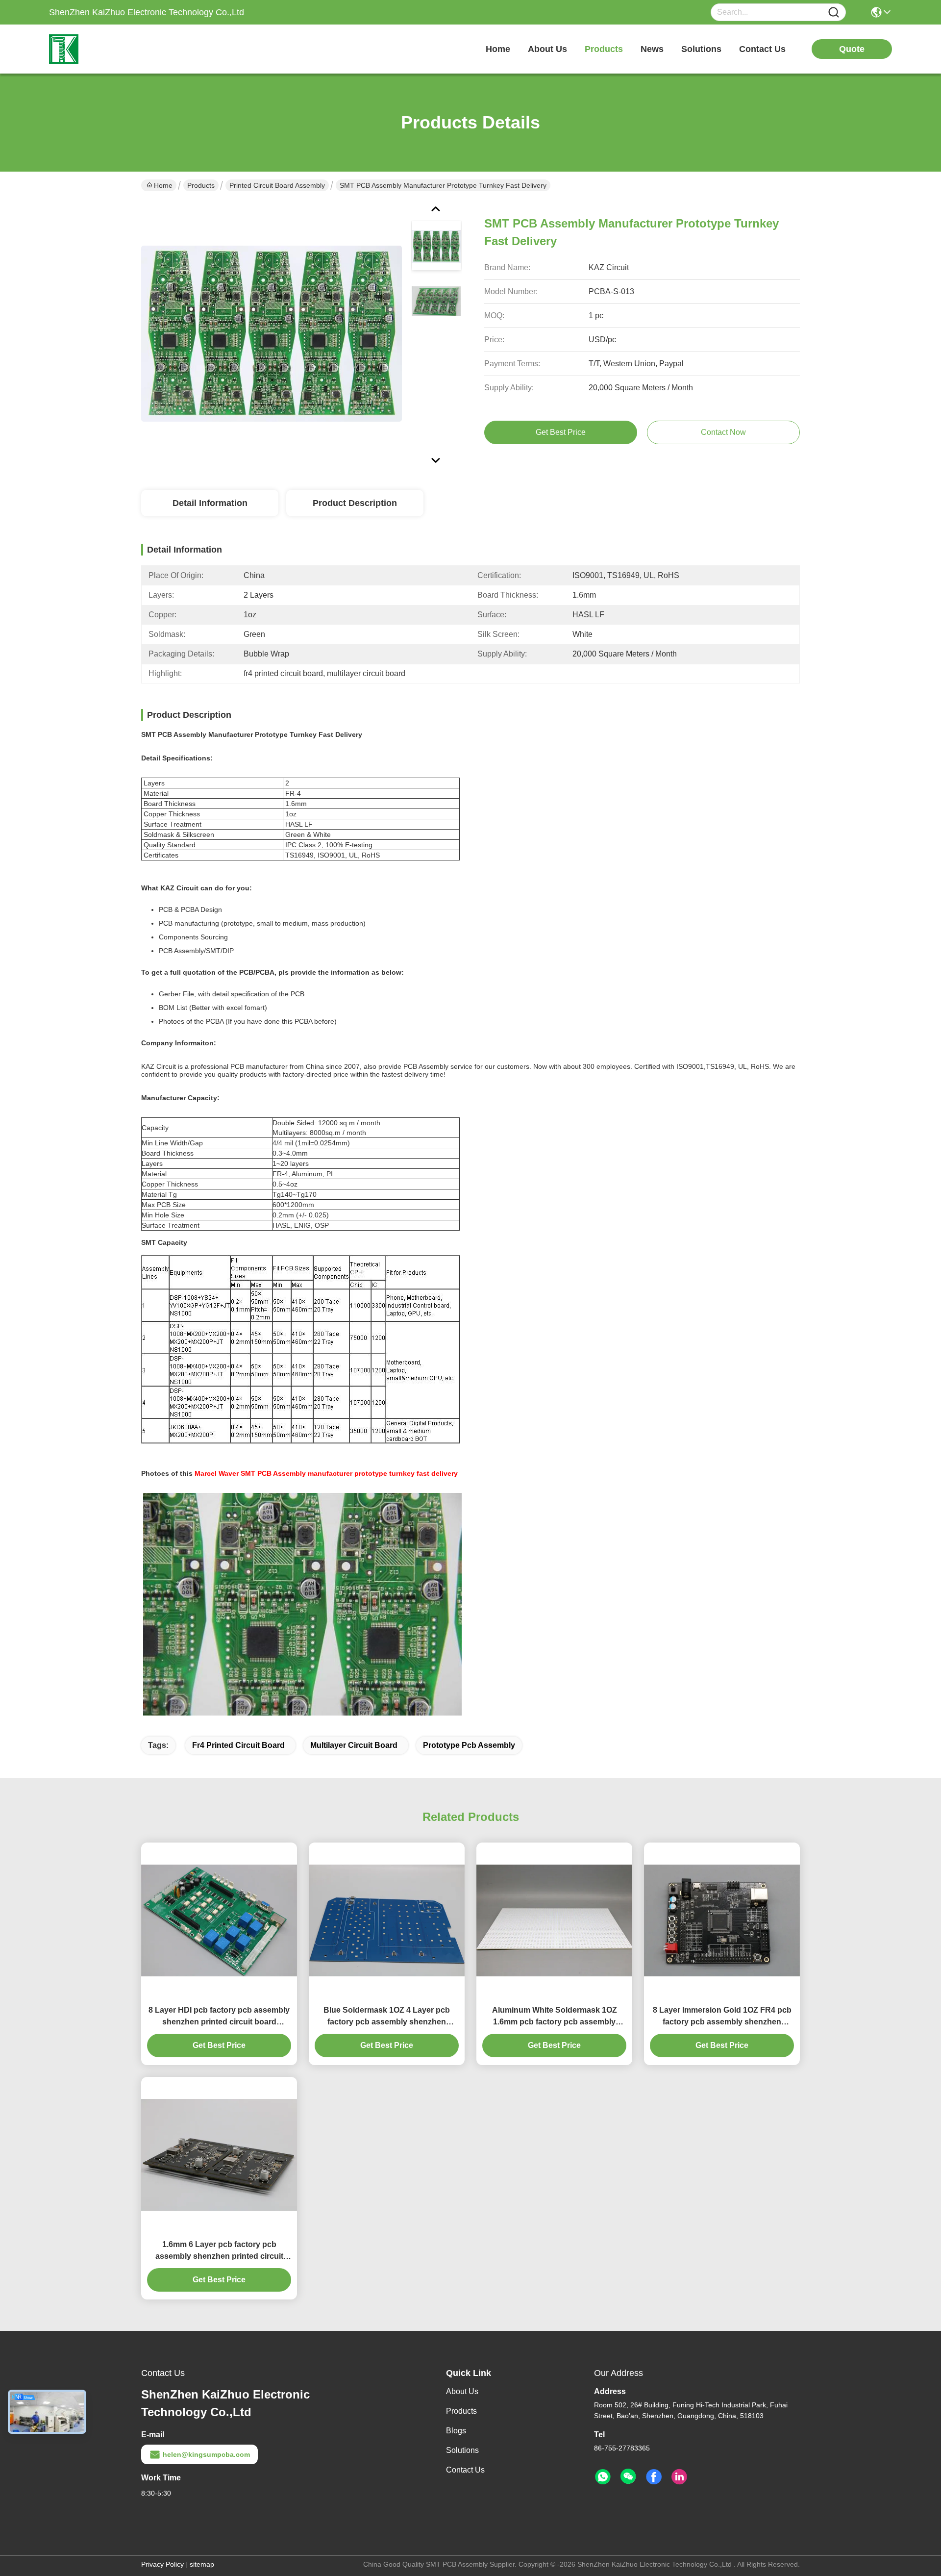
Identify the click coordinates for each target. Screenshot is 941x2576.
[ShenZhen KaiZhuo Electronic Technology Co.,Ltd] (103, 49)
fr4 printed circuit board (238, 1745)
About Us (462, 2391)
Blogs (456, 2431)
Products (201, 185)
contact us (762, 49)
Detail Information (210, 503)
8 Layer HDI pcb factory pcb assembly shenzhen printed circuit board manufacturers (219, 2017)
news (652, 49)
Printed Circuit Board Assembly (277, 185)
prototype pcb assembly (469, 1745)
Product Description (355, 503)
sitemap (202, 2564)
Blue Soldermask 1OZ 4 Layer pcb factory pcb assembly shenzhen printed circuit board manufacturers (387, 2017)
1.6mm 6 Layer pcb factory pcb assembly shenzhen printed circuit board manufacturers (219, 2251)
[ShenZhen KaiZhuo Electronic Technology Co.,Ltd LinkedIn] (679, 2477)
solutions (701, 49)
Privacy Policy (162, 2564)
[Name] (834, 13)
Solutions (462, 2450)
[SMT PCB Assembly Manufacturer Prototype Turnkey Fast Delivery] (272, 333)
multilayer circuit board (354, 1745)
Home (498, 49)
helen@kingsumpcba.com (206, 2454)
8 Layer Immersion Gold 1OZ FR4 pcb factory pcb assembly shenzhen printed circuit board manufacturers (722, 2017)
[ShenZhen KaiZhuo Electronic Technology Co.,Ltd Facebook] (654, 2477)
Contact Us (465, 2470)
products (604, 49)
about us (547, 49)
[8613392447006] (603, 2477)
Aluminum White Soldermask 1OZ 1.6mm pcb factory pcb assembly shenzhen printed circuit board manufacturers (555, 2017)
